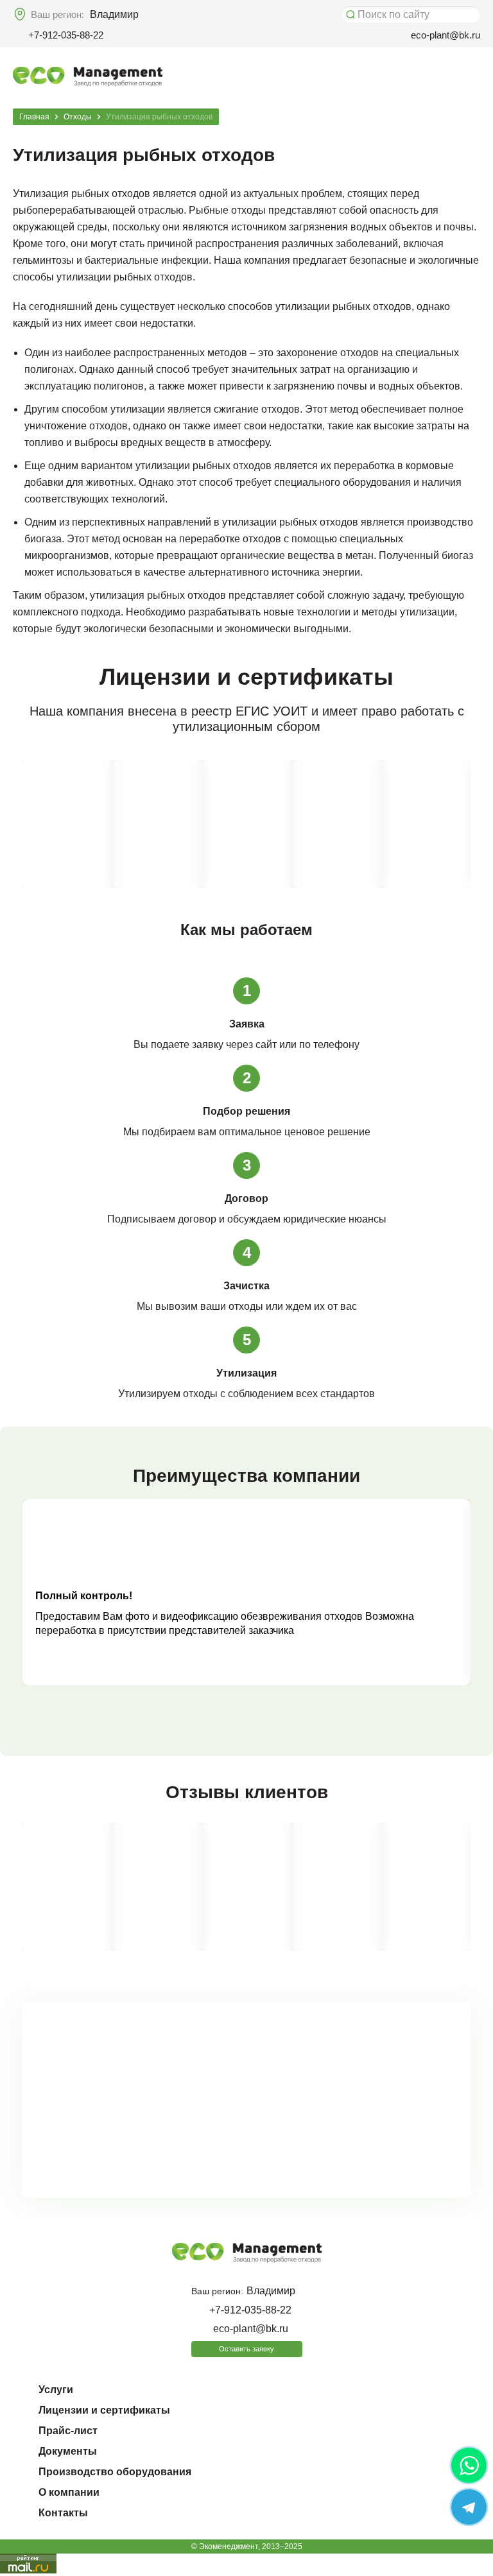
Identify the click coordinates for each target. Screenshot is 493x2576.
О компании (69, 2492)
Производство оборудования (115, 2472)
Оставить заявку (246, 2349)
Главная (34, 117)
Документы (68, 2451)
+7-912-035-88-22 (66, 35)
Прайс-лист (68, 2431)
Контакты (63, 2513)
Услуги (56, 2390)
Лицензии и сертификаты (104, 2410)
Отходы (78, 117)
